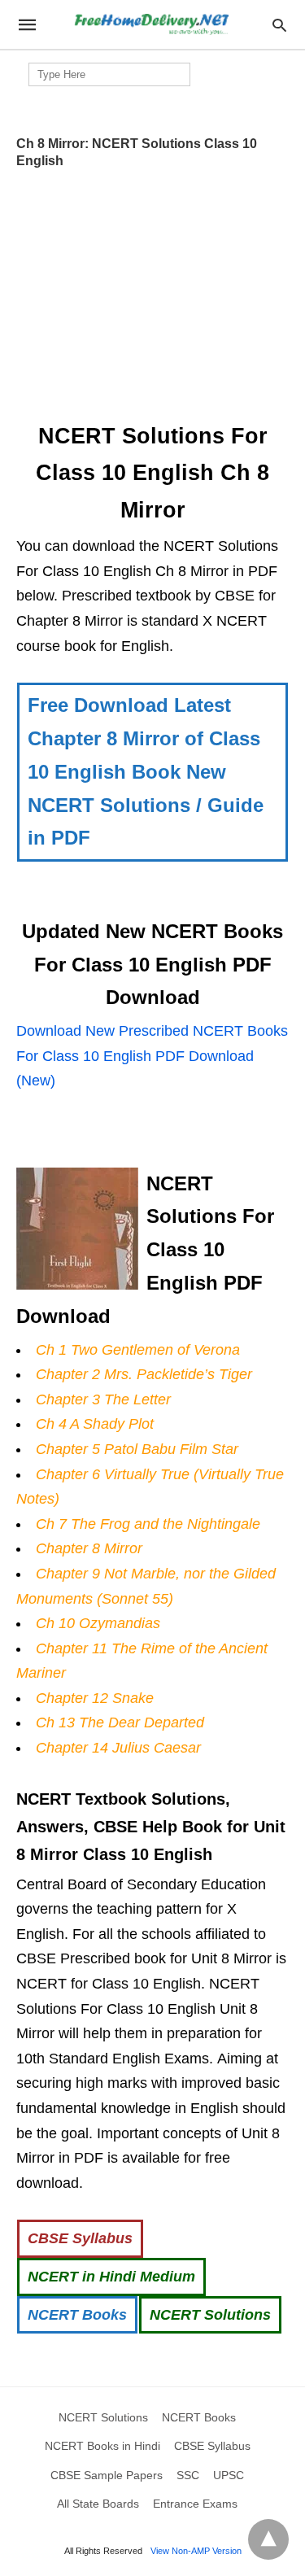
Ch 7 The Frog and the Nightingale (148, 1524)
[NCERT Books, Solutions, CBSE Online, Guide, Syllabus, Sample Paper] (151, 25)
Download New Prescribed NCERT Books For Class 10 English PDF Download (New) (152, 1056)
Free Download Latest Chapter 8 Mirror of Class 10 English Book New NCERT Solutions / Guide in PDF (146, 771)
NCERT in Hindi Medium (111, 2277)
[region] (153, 290)
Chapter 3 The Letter (103, 1399)
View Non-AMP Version (196, 2551)
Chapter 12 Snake (95, 1698)
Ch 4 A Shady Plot (95, 1424)
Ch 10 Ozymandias (98, 1623)
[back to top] (268, 2539)
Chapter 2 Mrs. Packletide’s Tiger (144, 1374)
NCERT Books (77, 2315)
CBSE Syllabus (80, 2238)
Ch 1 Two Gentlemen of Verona (138, 1350)
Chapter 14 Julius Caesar (118, 1748)
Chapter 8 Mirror (89, 1548)
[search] (279, 25)
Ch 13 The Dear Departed (120, 1722)
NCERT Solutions (210, 2315)
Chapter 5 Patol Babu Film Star (137, 1449)
